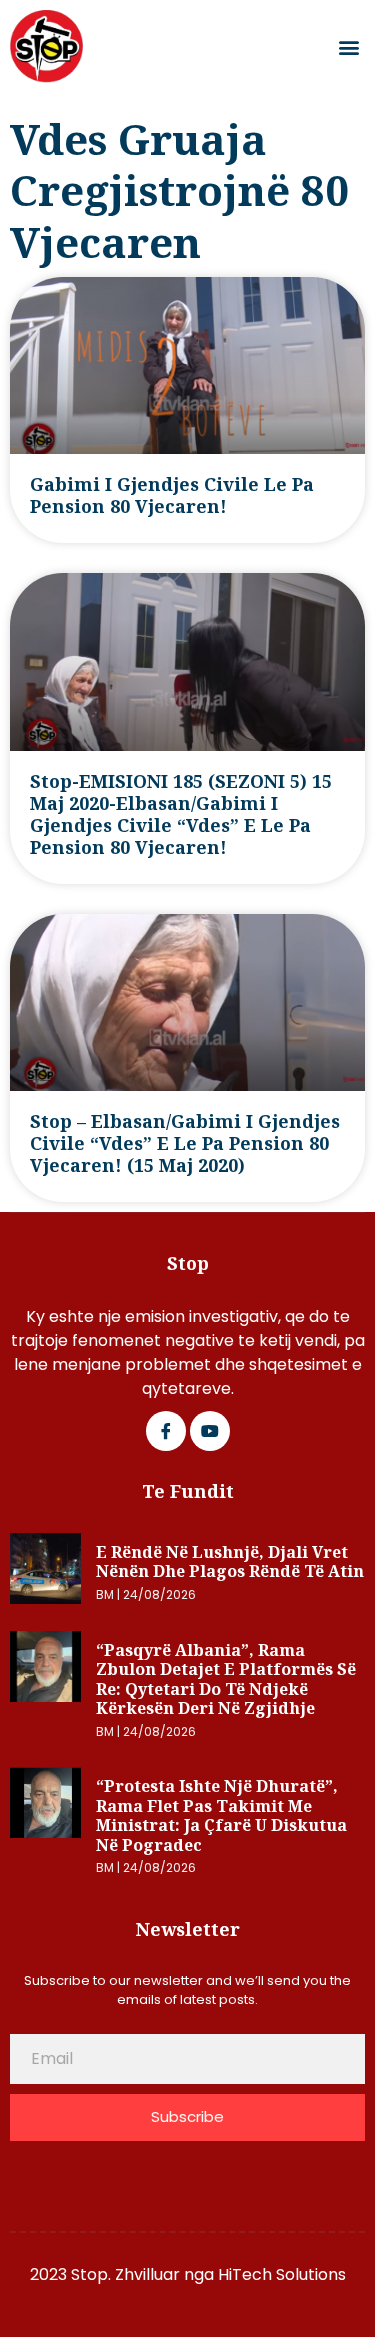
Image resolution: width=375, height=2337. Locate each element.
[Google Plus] (210, 1431)
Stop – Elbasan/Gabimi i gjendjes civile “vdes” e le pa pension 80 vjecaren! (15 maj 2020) (185, 1143)
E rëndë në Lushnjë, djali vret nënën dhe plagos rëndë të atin (230, 1562)
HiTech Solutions (282, 2274)
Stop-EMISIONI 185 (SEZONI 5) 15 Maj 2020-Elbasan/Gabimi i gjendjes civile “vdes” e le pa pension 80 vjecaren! (181, 814)
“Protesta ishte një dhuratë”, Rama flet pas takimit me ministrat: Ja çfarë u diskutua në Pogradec (221, 1815)
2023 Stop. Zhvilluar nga (124, 2274)
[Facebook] (166, 1431)
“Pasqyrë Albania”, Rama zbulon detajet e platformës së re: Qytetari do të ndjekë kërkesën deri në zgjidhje (226, 1679)
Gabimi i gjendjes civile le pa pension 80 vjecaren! (172, 495)
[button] (348, 46)
